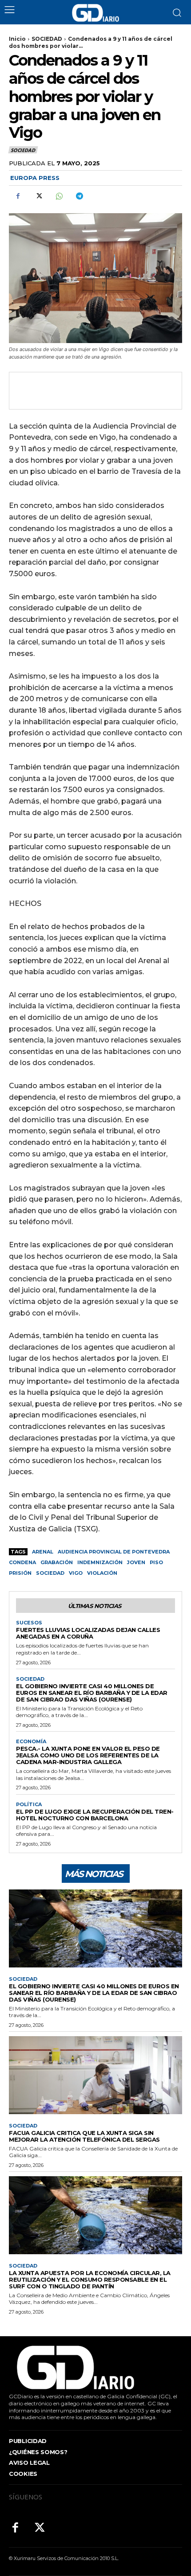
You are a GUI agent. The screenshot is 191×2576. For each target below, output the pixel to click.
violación (102, 1573)
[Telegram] (79, 196)
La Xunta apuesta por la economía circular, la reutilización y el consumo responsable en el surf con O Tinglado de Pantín (90, 2279)
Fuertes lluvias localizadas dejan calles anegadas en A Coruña (88, 1633)
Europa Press (35, 178)
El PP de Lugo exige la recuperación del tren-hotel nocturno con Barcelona (95, 1815)
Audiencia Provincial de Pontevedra (114, 1552)
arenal (43, 1552)
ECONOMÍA (31, 1742)
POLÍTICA (29, 1805)
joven (136, 1562)
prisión (20, 1573)
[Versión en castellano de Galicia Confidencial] (95, 13)
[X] (38, 196)
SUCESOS (29, 1623)
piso (156, 1562)
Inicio (17, 39)
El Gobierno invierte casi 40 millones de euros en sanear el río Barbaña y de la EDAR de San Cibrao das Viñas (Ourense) (92, 1693)
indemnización (100, 1562)
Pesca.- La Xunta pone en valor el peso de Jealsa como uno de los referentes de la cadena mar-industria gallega (88, 1755)
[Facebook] (18, 196)
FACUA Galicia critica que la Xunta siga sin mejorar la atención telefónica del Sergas (84, 2136)
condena (22, 1562)
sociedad (50, 1573)
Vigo (76, 1573)
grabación (57, 1562)
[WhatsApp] (59, 196)
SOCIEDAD (47, 39)
